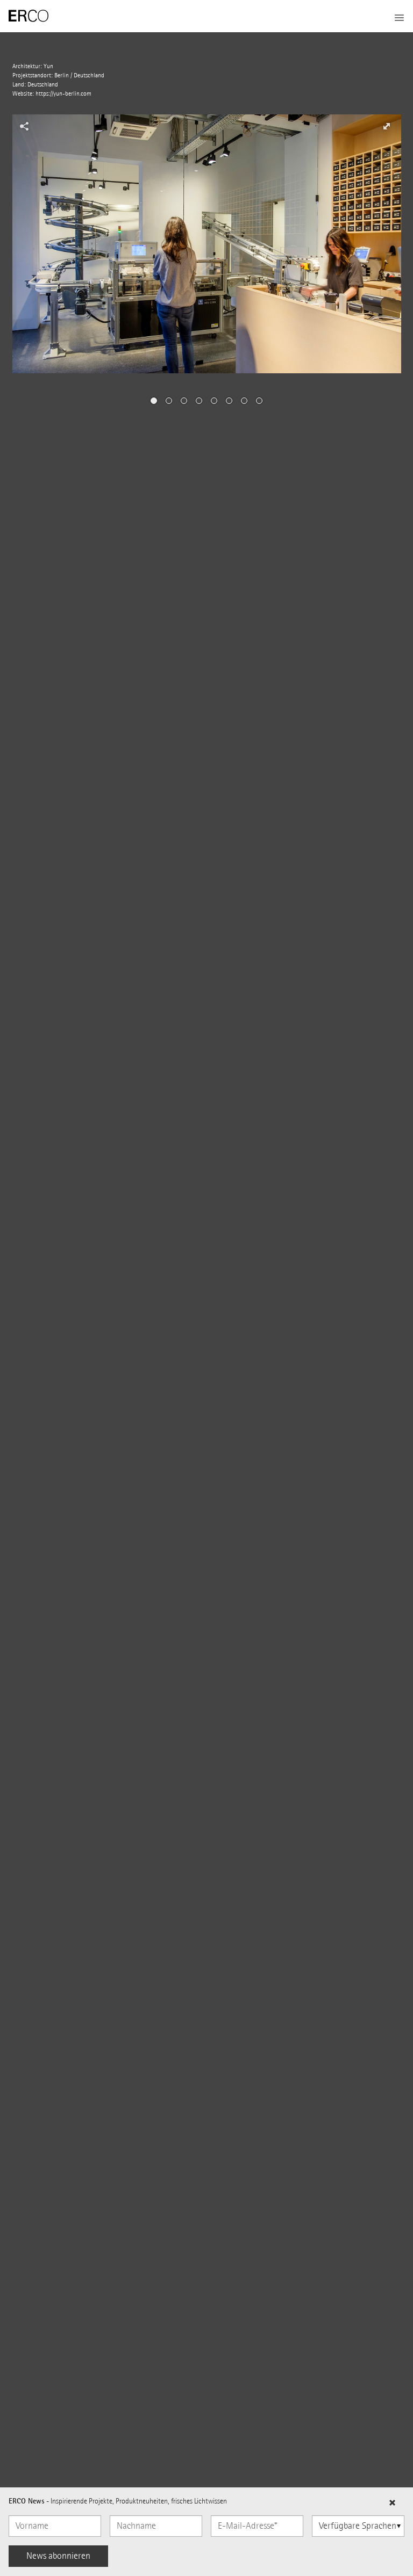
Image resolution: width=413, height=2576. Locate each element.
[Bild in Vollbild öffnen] (386, 126)
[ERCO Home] (29, 16)
